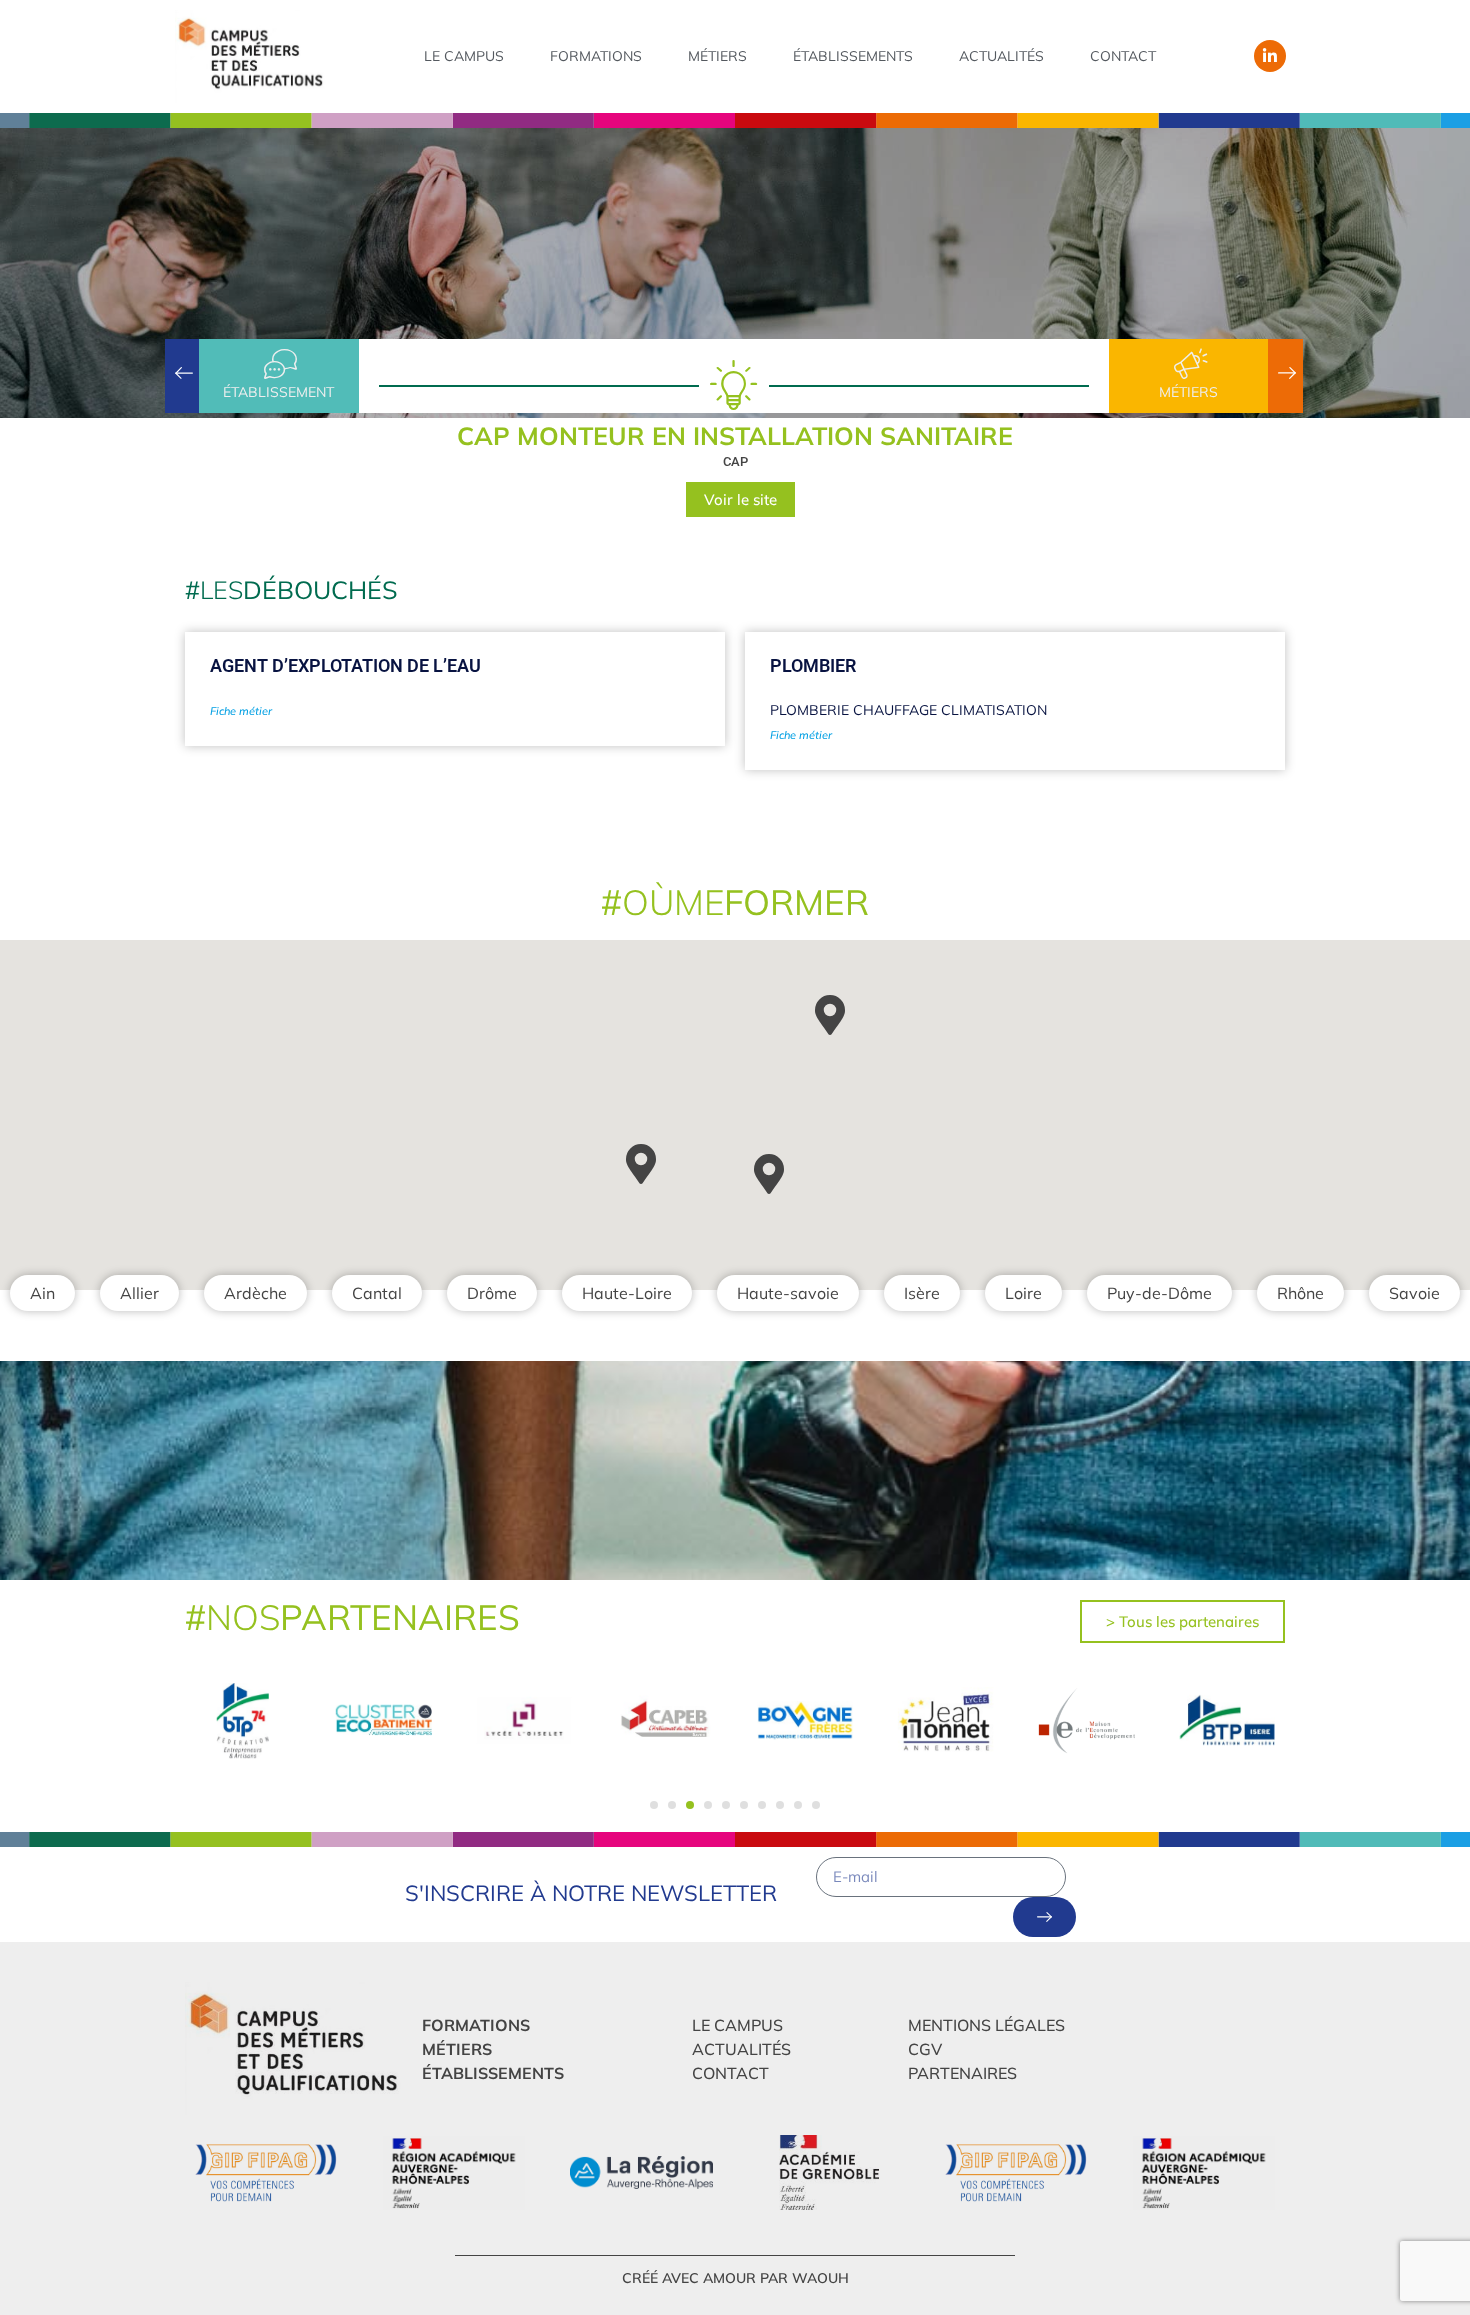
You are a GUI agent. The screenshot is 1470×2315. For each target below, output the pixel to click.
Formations (596, 56)
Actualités (1001, 56)
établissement (278, 392)
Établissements (853, 56)
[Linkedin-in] (1270, 56)
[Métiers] (1189, 364)
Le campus (464, 56)
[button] (654, 1805)
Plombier (813, 665)
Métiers (717, 56)
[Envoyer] (1044, 1917)
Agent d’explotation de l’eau (345, 665)
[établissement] (279, 364)
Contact (1123, 56)
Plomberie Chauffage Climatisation (908, 710)
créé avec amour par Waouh (735, 2278)
